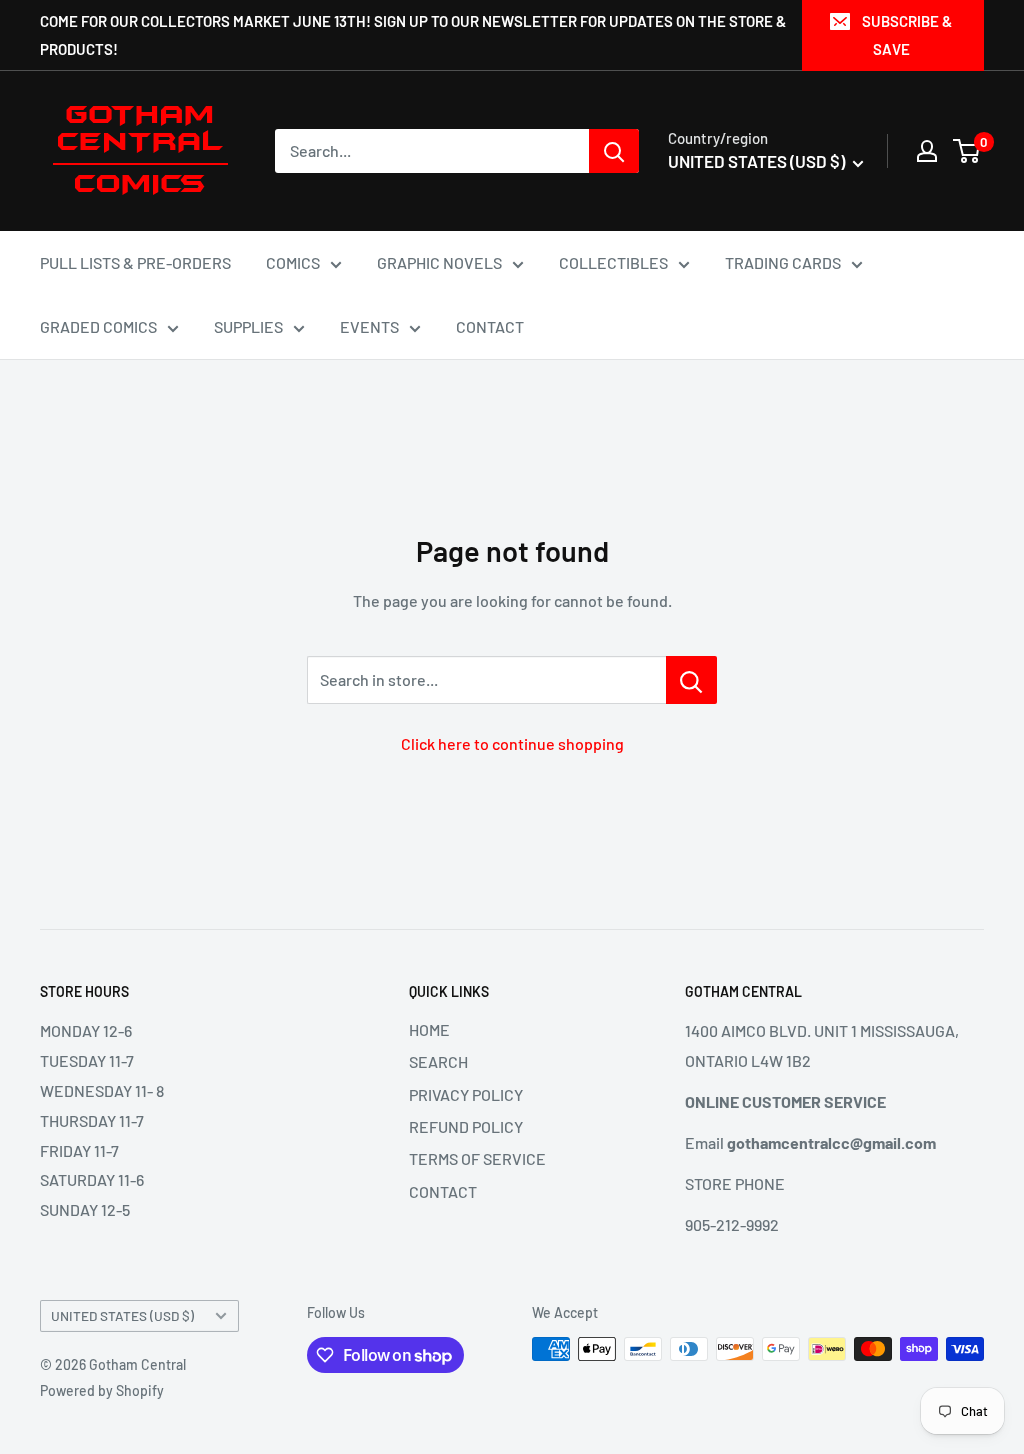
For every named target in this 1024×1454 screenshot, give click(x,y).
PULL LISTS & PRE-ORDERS (135, 262)
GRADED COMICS (98, 326)
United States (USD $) (122, 1315)
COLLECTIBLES (613, 262)
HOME (429, 1029)
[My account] (927, 151)
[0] (967, 151)
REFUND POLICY (466, 1126)
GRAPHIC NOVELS (439, 262)
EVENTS (369, 326)
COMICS (293, 262)
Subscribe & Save (907, 35)
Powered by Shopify (102, 1390)
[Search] (614, 151)
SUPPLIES (248, 326)
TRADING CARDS (783, 262)
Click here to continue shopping (512, 743)
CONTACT (490, 326)
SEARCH (438, 1061)
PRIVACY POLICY (466, 1094)
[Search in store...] (691, 680)
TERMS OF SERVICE (477, 1158)
